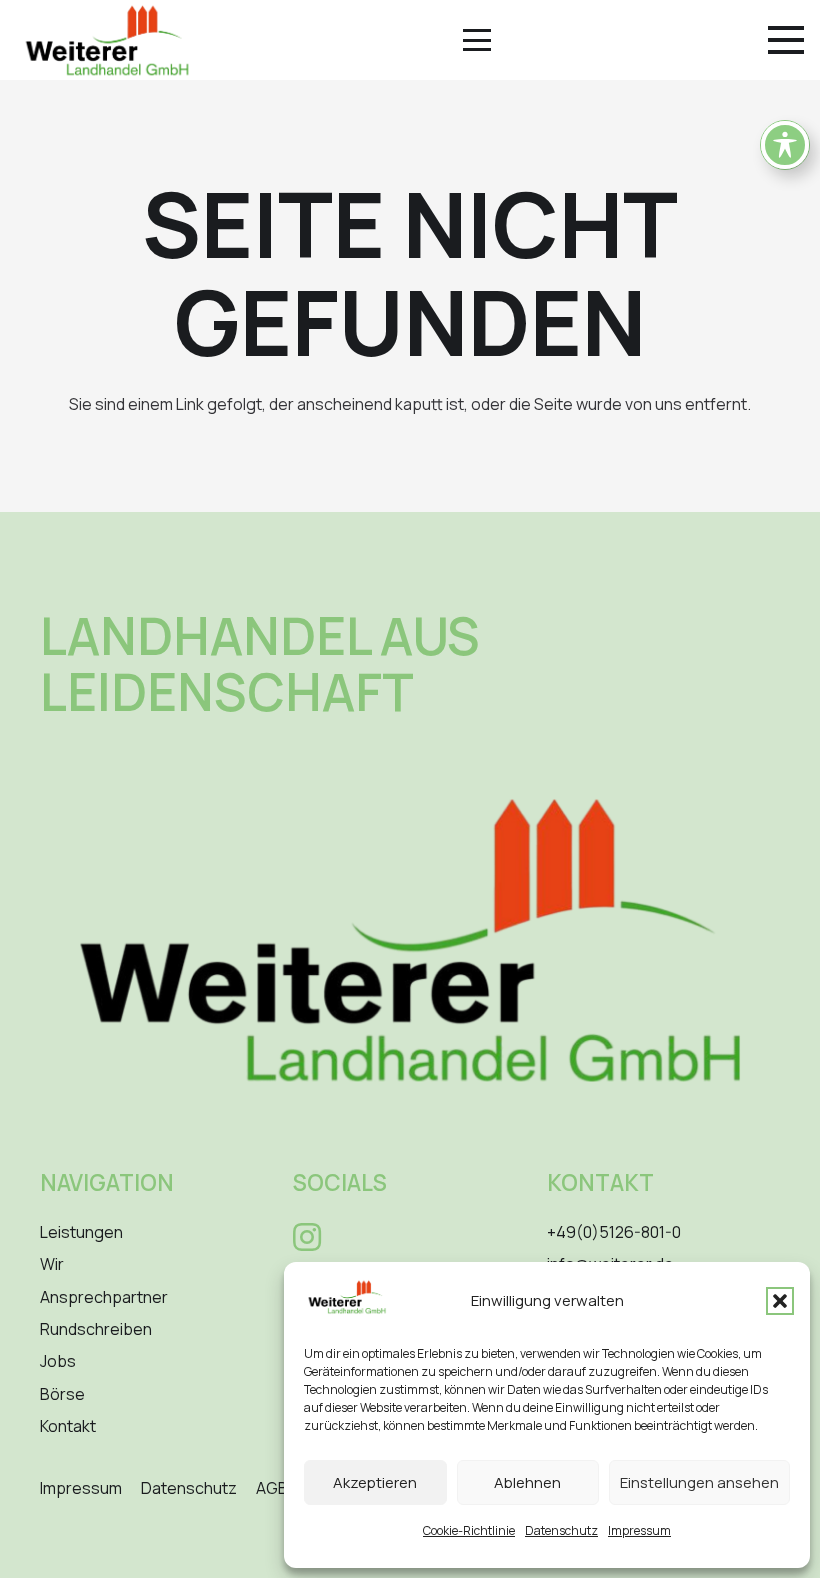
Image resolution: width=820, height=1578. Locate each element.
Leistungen (81, 1232)
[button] (780, 1301)
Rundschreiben (96, 1329)
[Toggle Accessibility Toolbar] (785, 145)
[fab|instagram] (307, 1237)
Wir (52, 1264)
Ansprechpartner (104, 1297)
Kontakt (68, 1426)
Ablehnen (527, 1482)
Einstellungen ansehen (699, 1482)
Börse (62, 1394)
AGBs (276, 1488)
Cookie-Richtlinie (469, 1530)
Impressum (639, 1530)
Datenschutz (561, 1530)
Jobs (58, 1361)
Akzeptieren (375, 1482)
